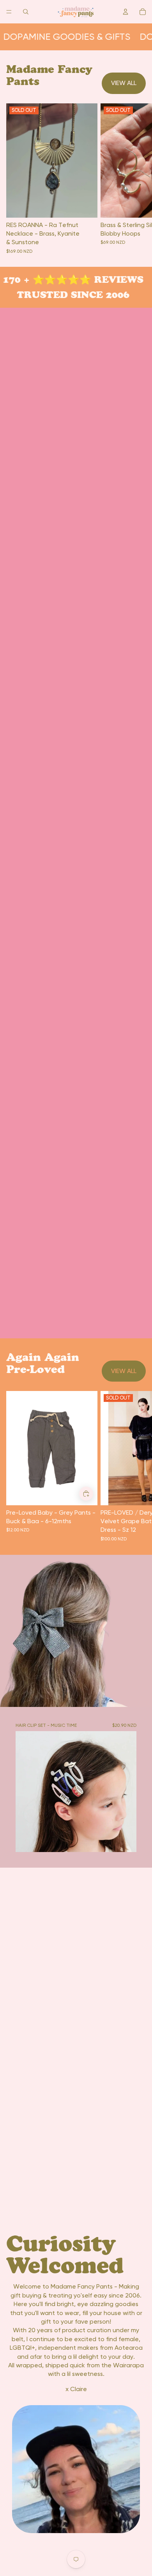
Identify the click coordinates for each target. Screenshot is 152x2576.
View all (124, 83)
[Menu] (9, 12)
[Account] (125, 12)
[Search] (26, 12)
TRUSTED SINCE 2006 (69, 295)
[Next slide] (137, 1466)
